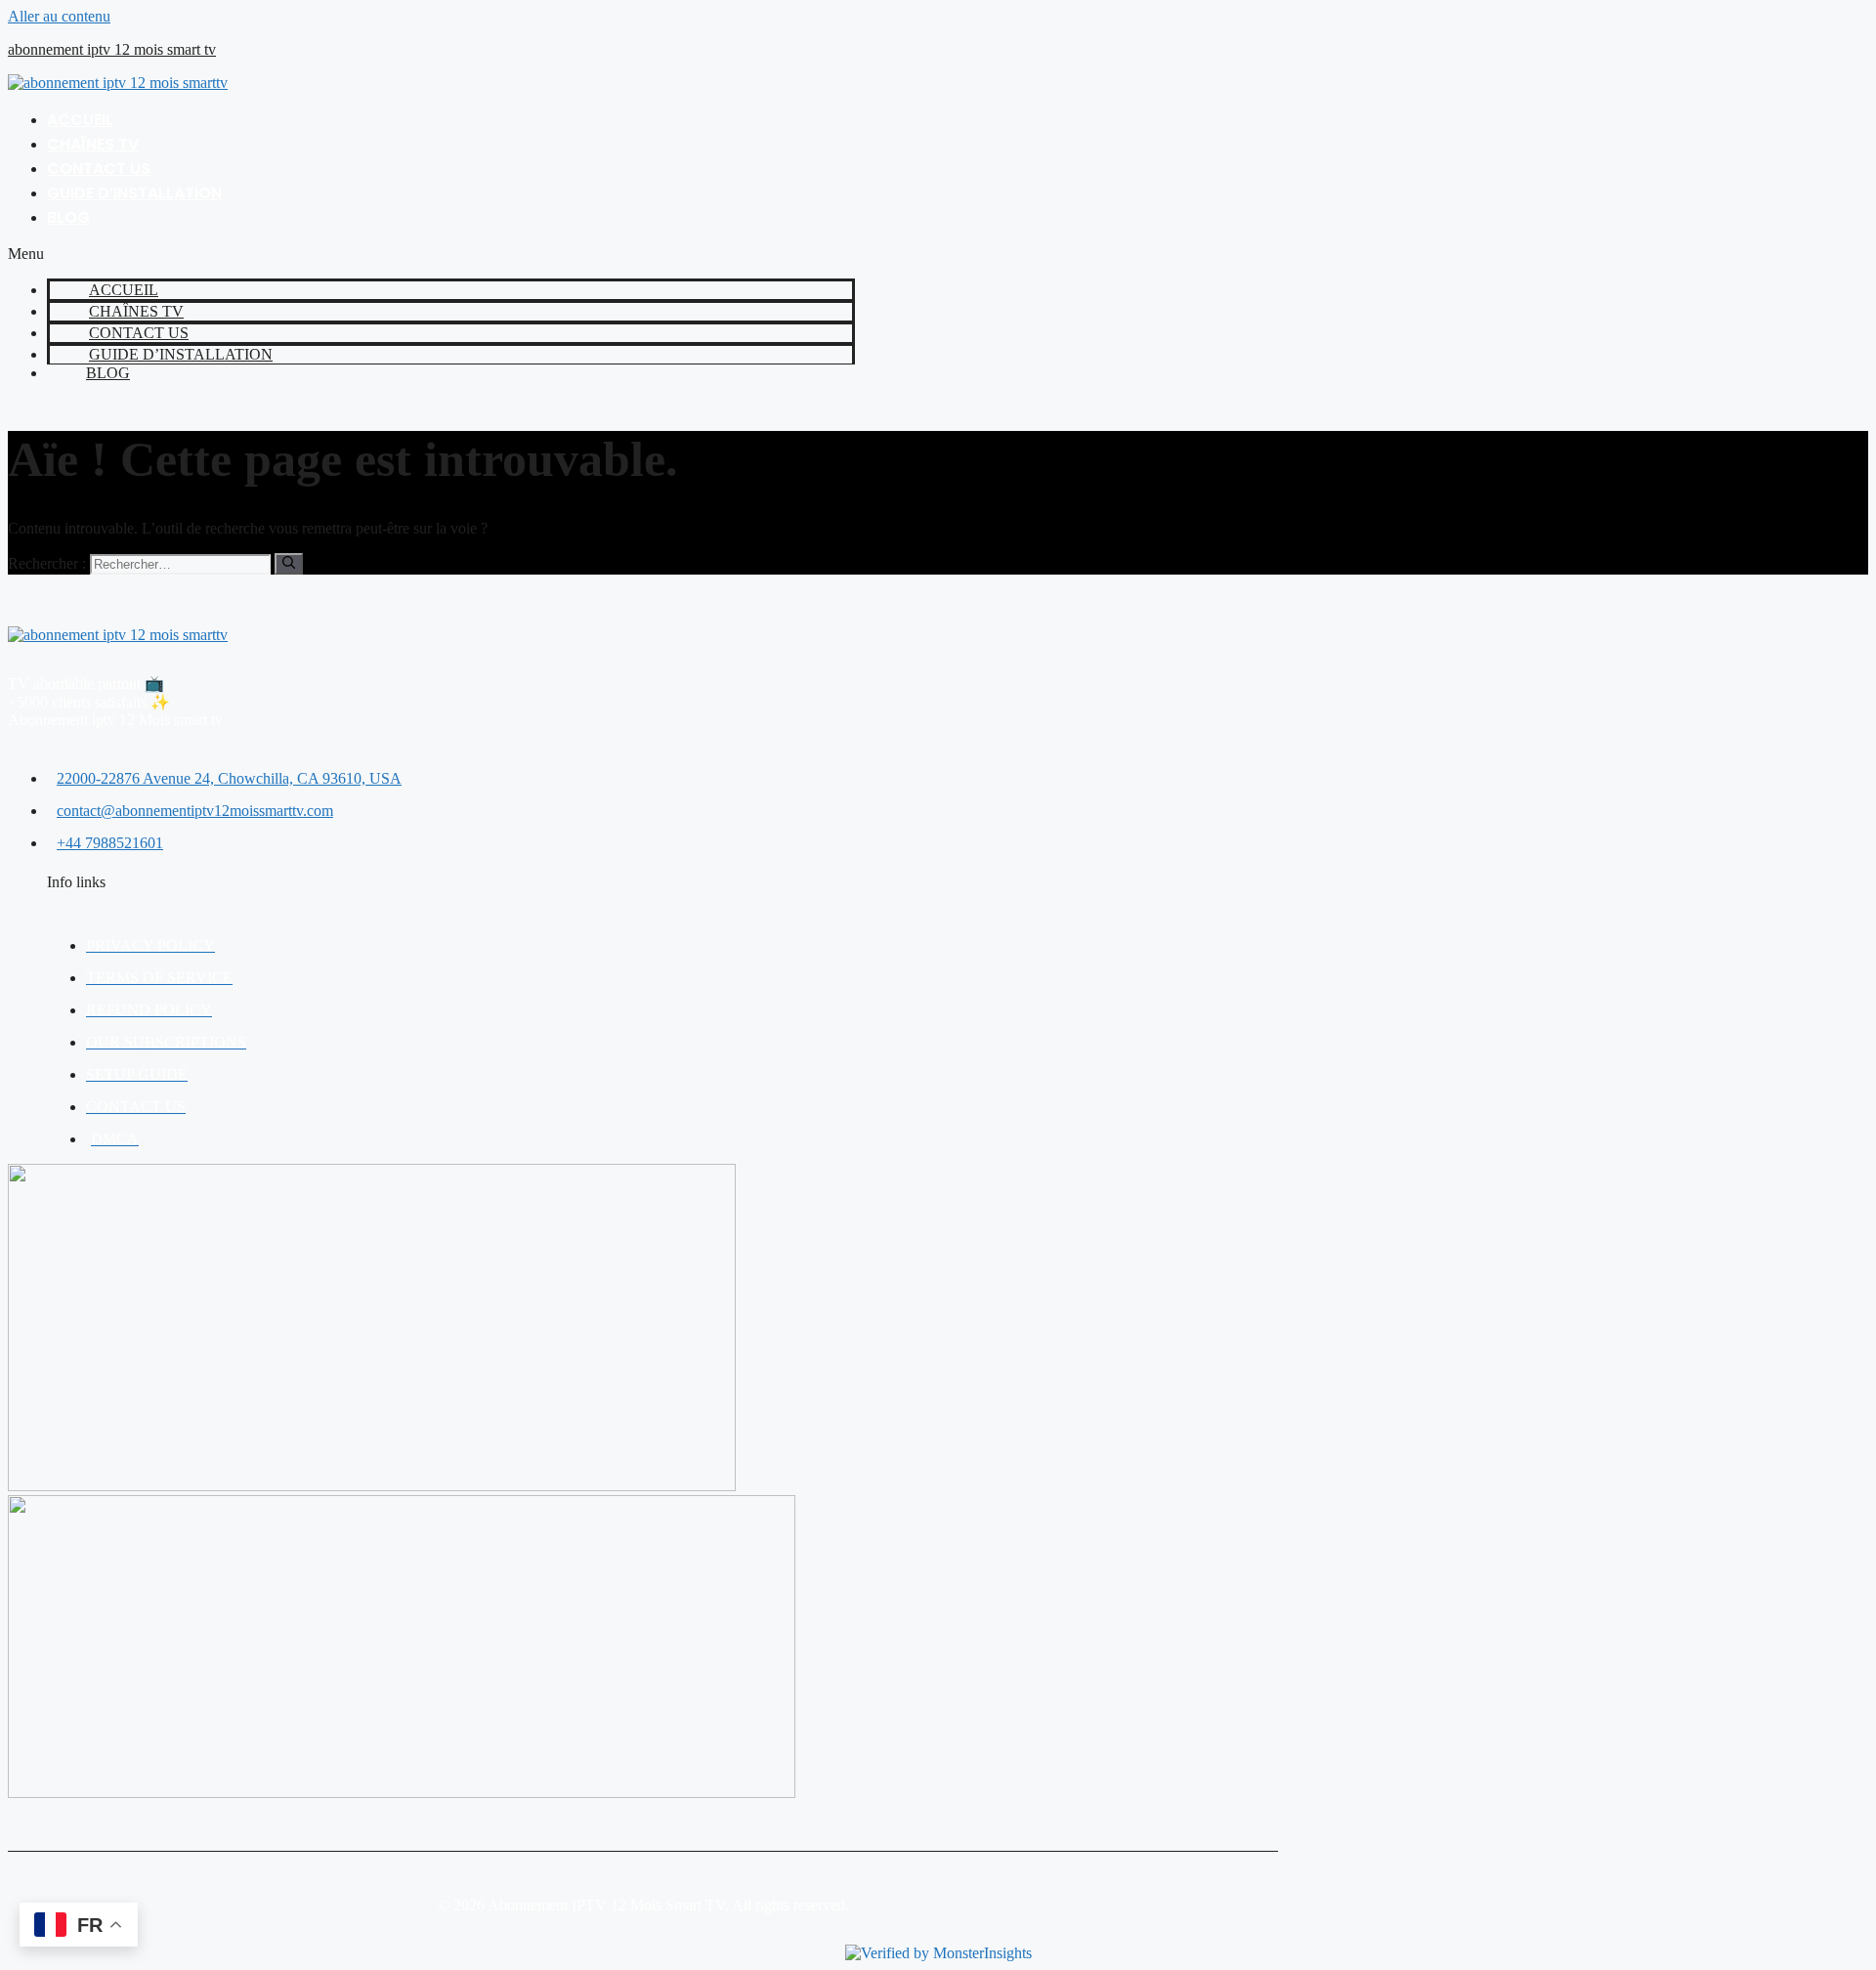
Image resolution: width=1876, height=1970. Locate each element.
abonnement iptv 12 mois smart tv (112, 49)
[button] (431, 254)
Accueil (80, 120)
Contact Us (99, 169)
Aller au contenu (59, 16)
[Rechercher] (289, 564)
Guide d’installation (134, 193)
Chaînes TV (93, 144)
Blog (68, 217)
